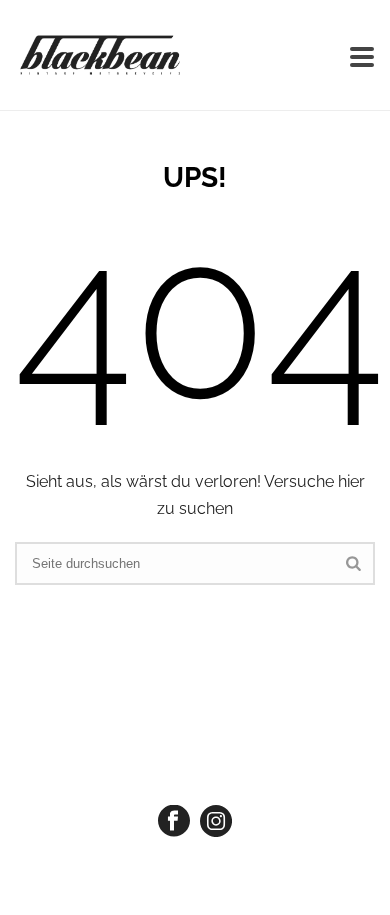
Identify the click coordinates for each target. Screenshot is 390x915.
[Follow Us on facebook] (174, 822)
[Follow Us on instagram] (216, 822)
